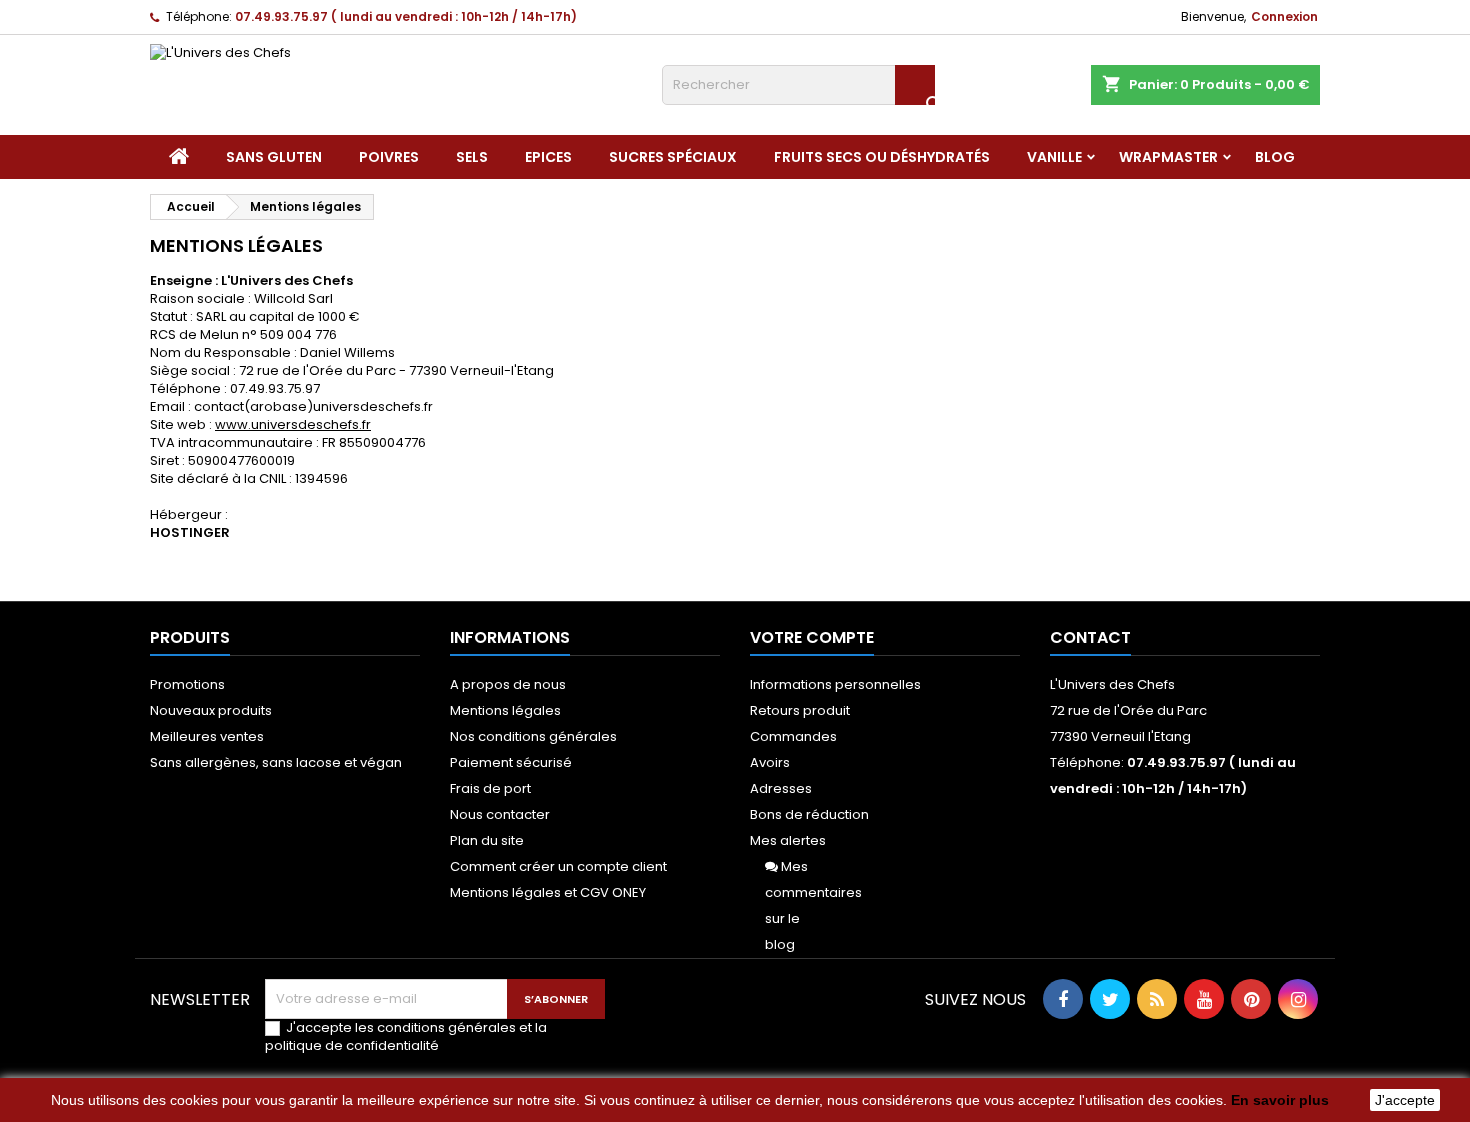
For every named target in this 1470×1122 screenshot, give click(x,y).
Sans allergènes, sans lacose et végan (276, 762)
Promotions (187, 684)
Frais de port (490, 788)
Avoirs (770, 762)
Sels (472, 157)
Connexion (1284, 16)
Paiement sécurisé (511, 762)
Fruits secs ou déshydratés (882, 157)
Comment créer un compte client (558, 866)
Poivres (389, 157)
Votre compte (812, 637)
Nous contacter (500, 814)
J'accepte (1405, 1100)
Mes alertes (788, 840)
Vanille (1054, 157)
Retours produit (800, 710)
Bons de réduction (809, 814)
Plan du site (487, 840)
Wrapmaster (1168, 157)
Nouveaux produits (211, 710)
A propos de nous (508, 684)
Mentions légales (505, 710)
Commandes (793, 736)
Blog (1275, 157)
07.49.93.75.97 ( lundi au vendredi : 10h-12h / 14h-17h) (406, 16)
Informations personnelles (835, 684)
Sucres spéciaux (673, 157)
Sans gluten (274, 157)
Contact (1090, 637)
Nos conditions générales (533, 736)
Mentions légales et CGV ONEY (548, 892)
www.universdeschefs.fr (293, 424)
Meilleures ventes (207, 736)
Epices (548, 157)
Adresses (781, 788)
